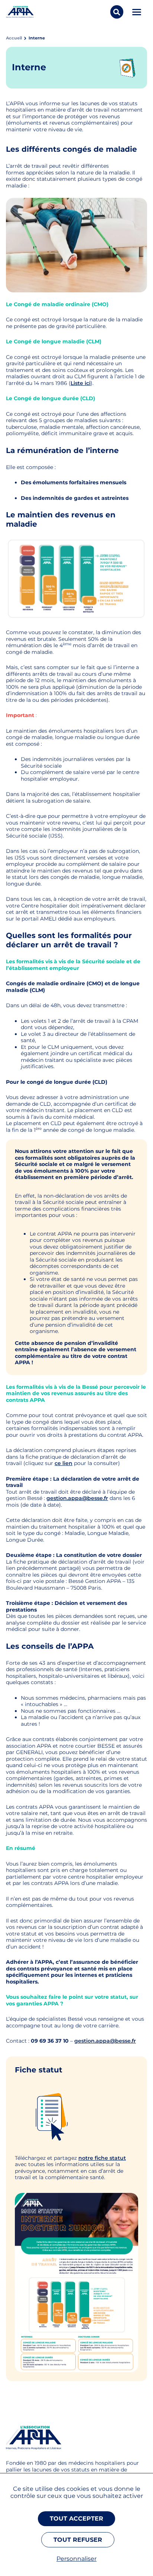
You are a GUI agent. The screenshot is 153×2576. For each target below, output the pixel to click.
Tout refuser (78, 2540)
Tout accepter (76, 2519)
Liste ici (81, 383)
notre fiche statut (102, 2158)
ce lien (64, 1463)
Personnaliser (76, 2559)
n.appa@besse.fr (113, 2041)
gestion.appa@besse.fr (77, 1498)
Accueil (14, 38)
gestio (83, 2041)
